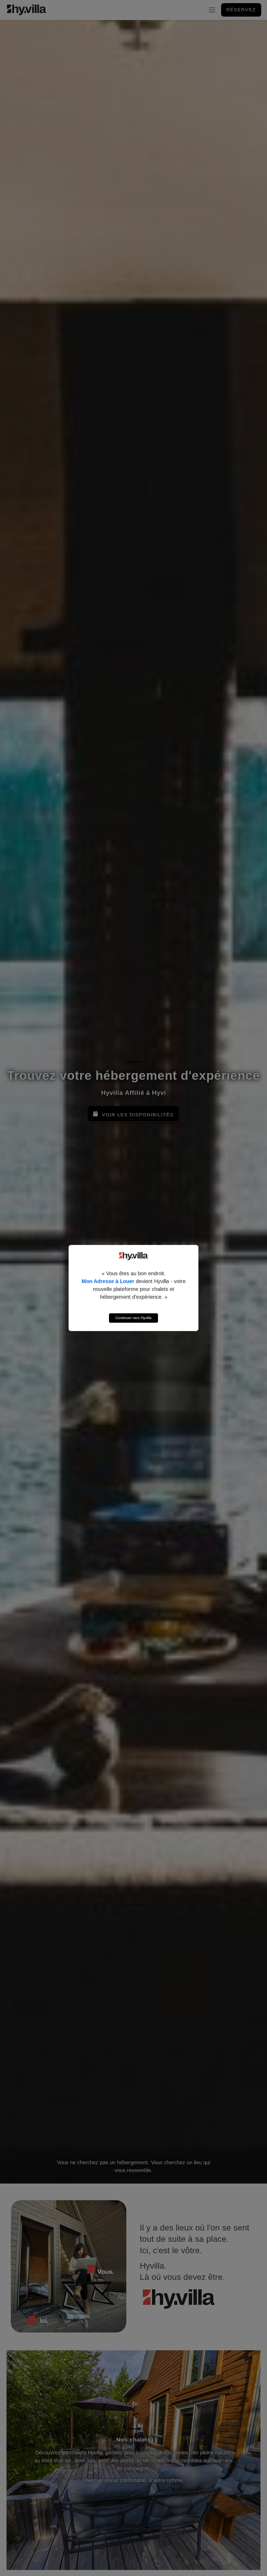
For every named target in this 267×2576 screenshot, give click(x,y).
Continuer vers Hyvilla (133, 1318)
